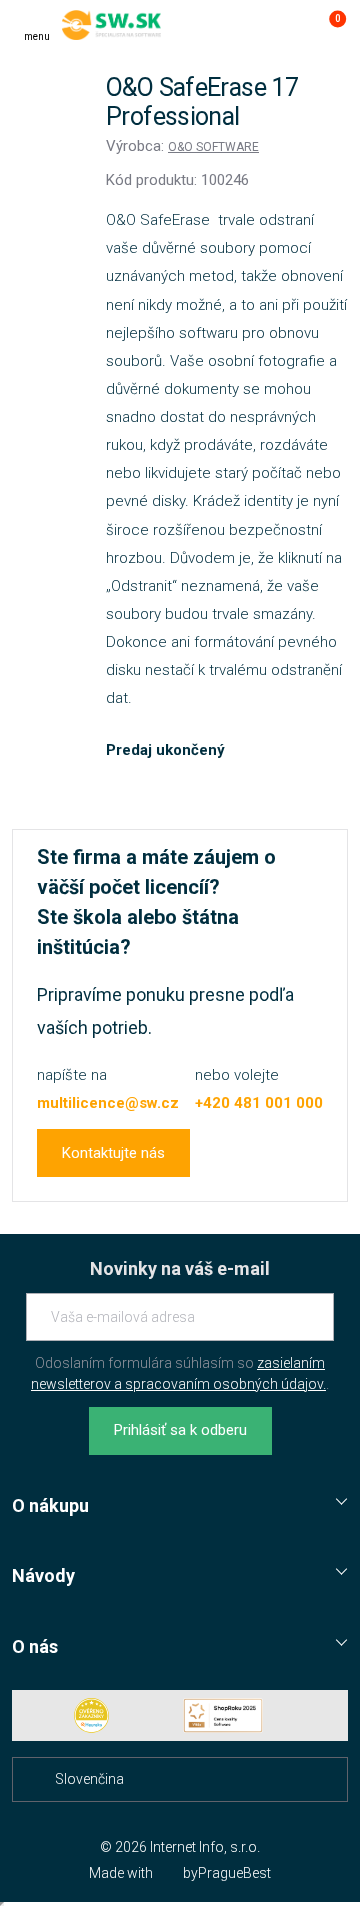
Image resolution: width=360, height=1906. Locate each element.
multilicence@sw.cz (108, 1103)
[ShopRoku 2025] (223, 1715)
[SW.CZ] (111, 25)
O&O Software (213, 147)
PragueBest (234, 1873)
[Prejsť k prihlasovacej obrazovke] (288, 25)
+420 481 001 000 (259, 1103)
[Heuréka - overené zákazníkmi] (92, 1715)
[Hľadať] (248, 25)
